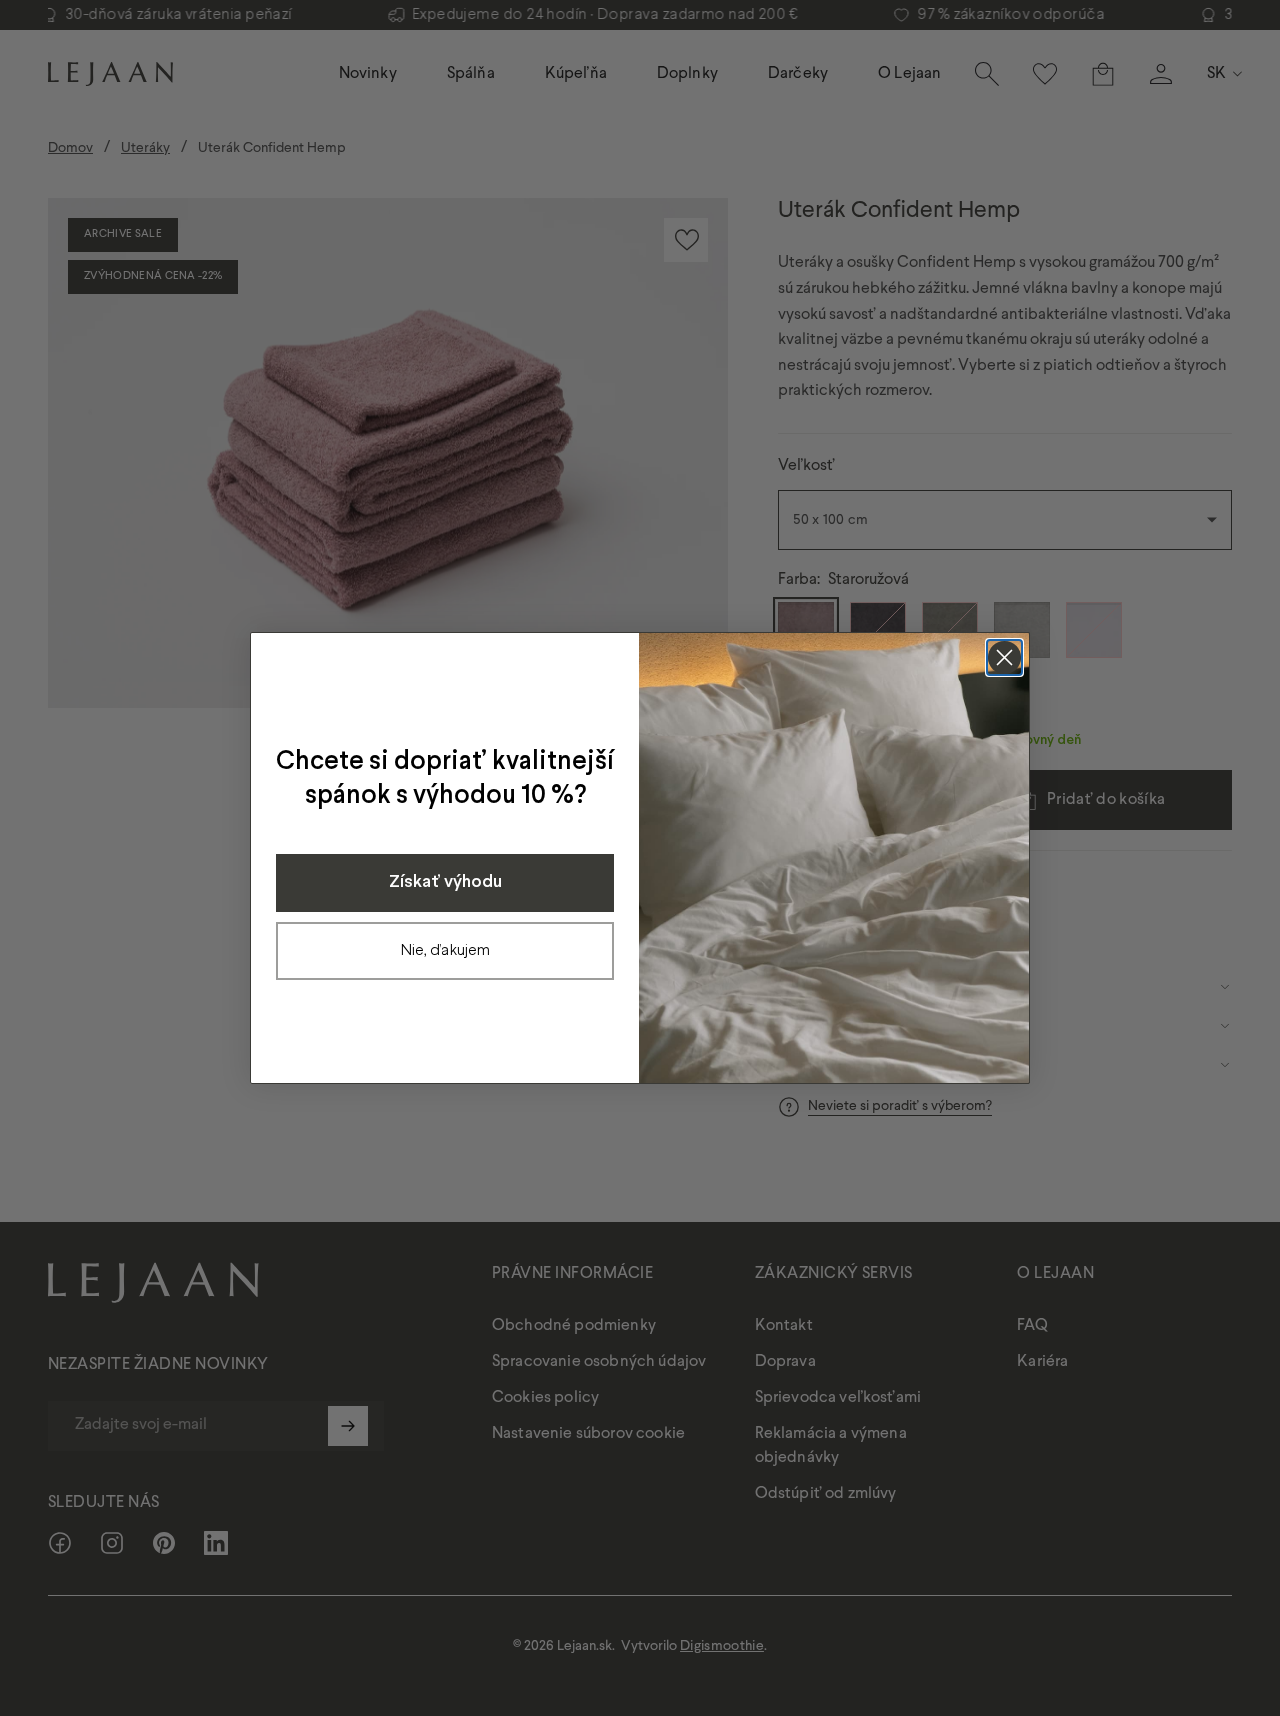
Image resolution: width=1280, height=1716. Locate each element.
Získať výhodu (445, 882)
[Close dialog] (1004, 657)
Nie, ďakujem (445, 950)
